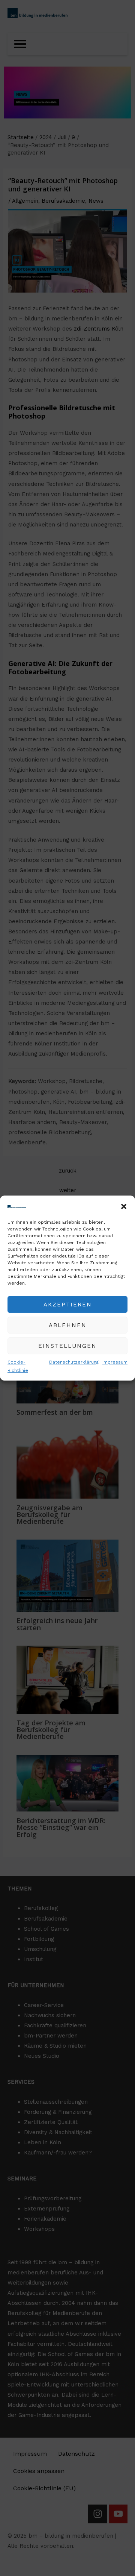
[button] (124, 1206)
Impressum (115, 1362)
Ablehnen (68, 1325)
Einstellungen (67, 1346)
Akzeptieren (68, 1305)
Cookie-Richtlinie (18, 1366)
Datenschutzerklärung (74, 1362)
